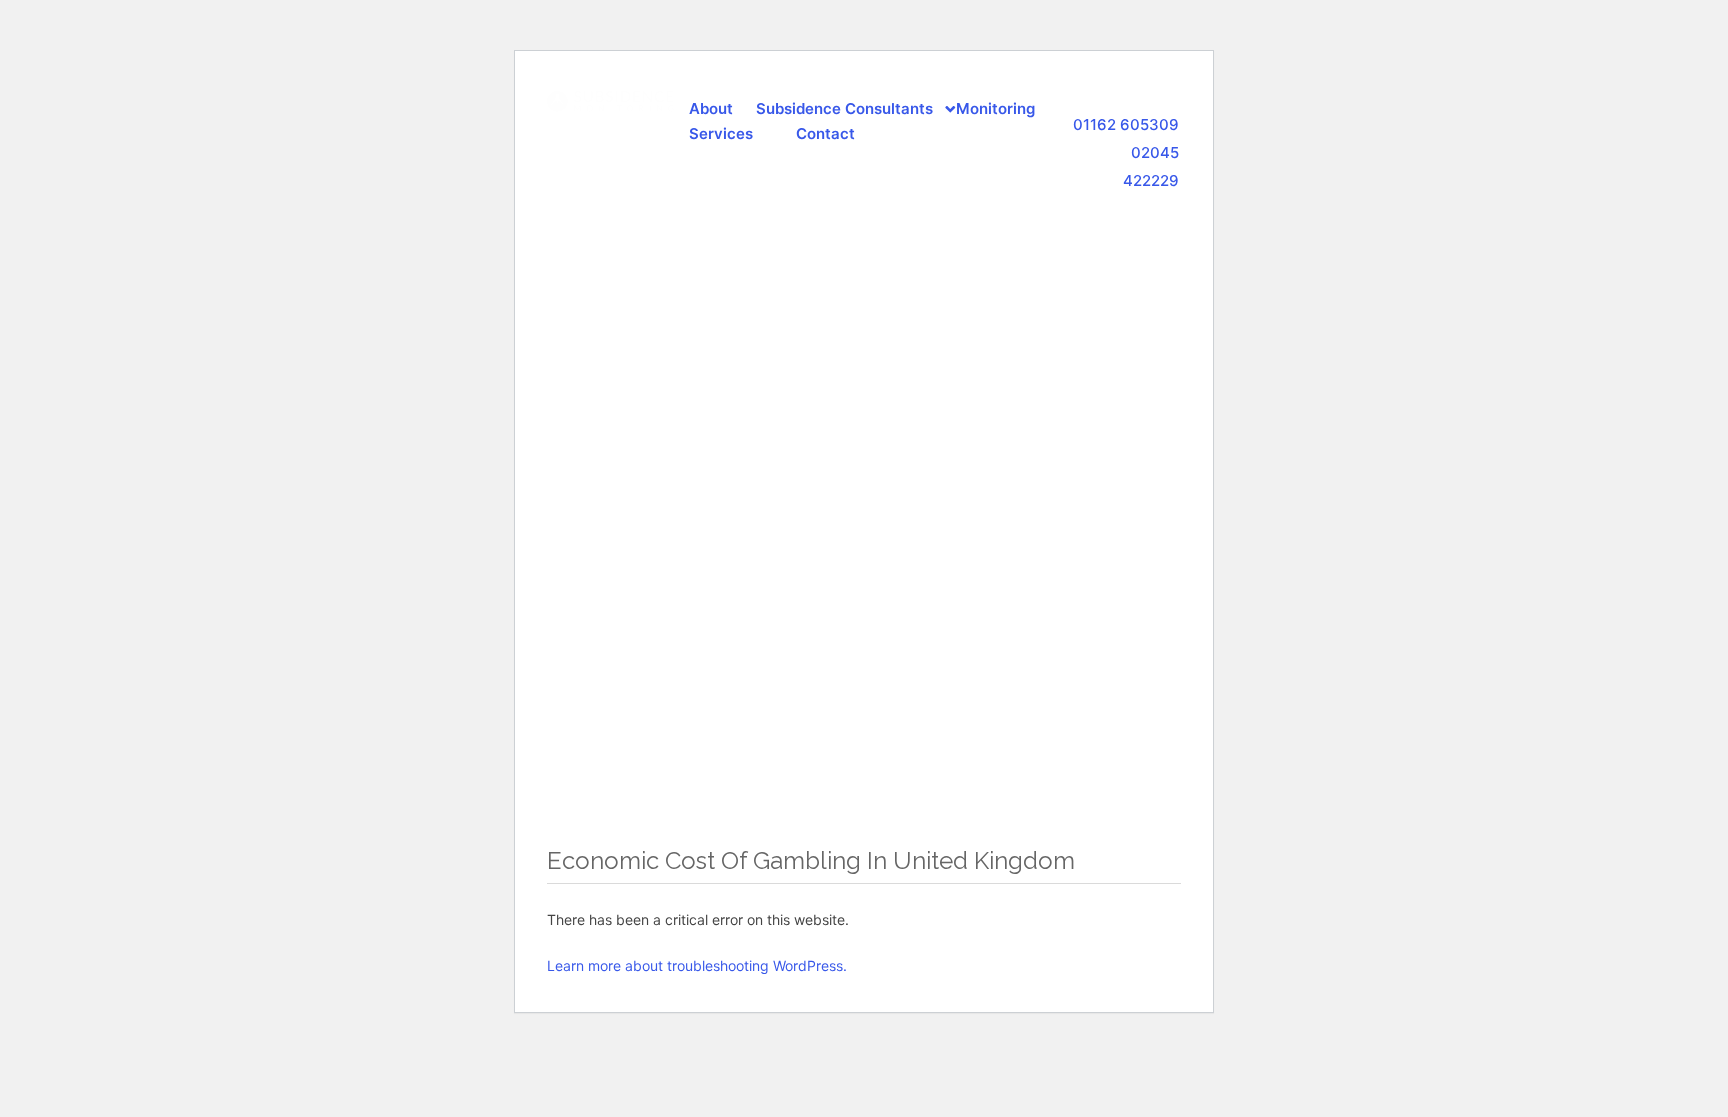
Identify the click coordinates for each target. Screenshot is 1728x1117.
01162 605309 (1126, 124)
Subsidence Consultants (844, 108)
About (711, 108)
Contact (825, 133)
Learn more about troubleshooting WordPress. (697, 965)
